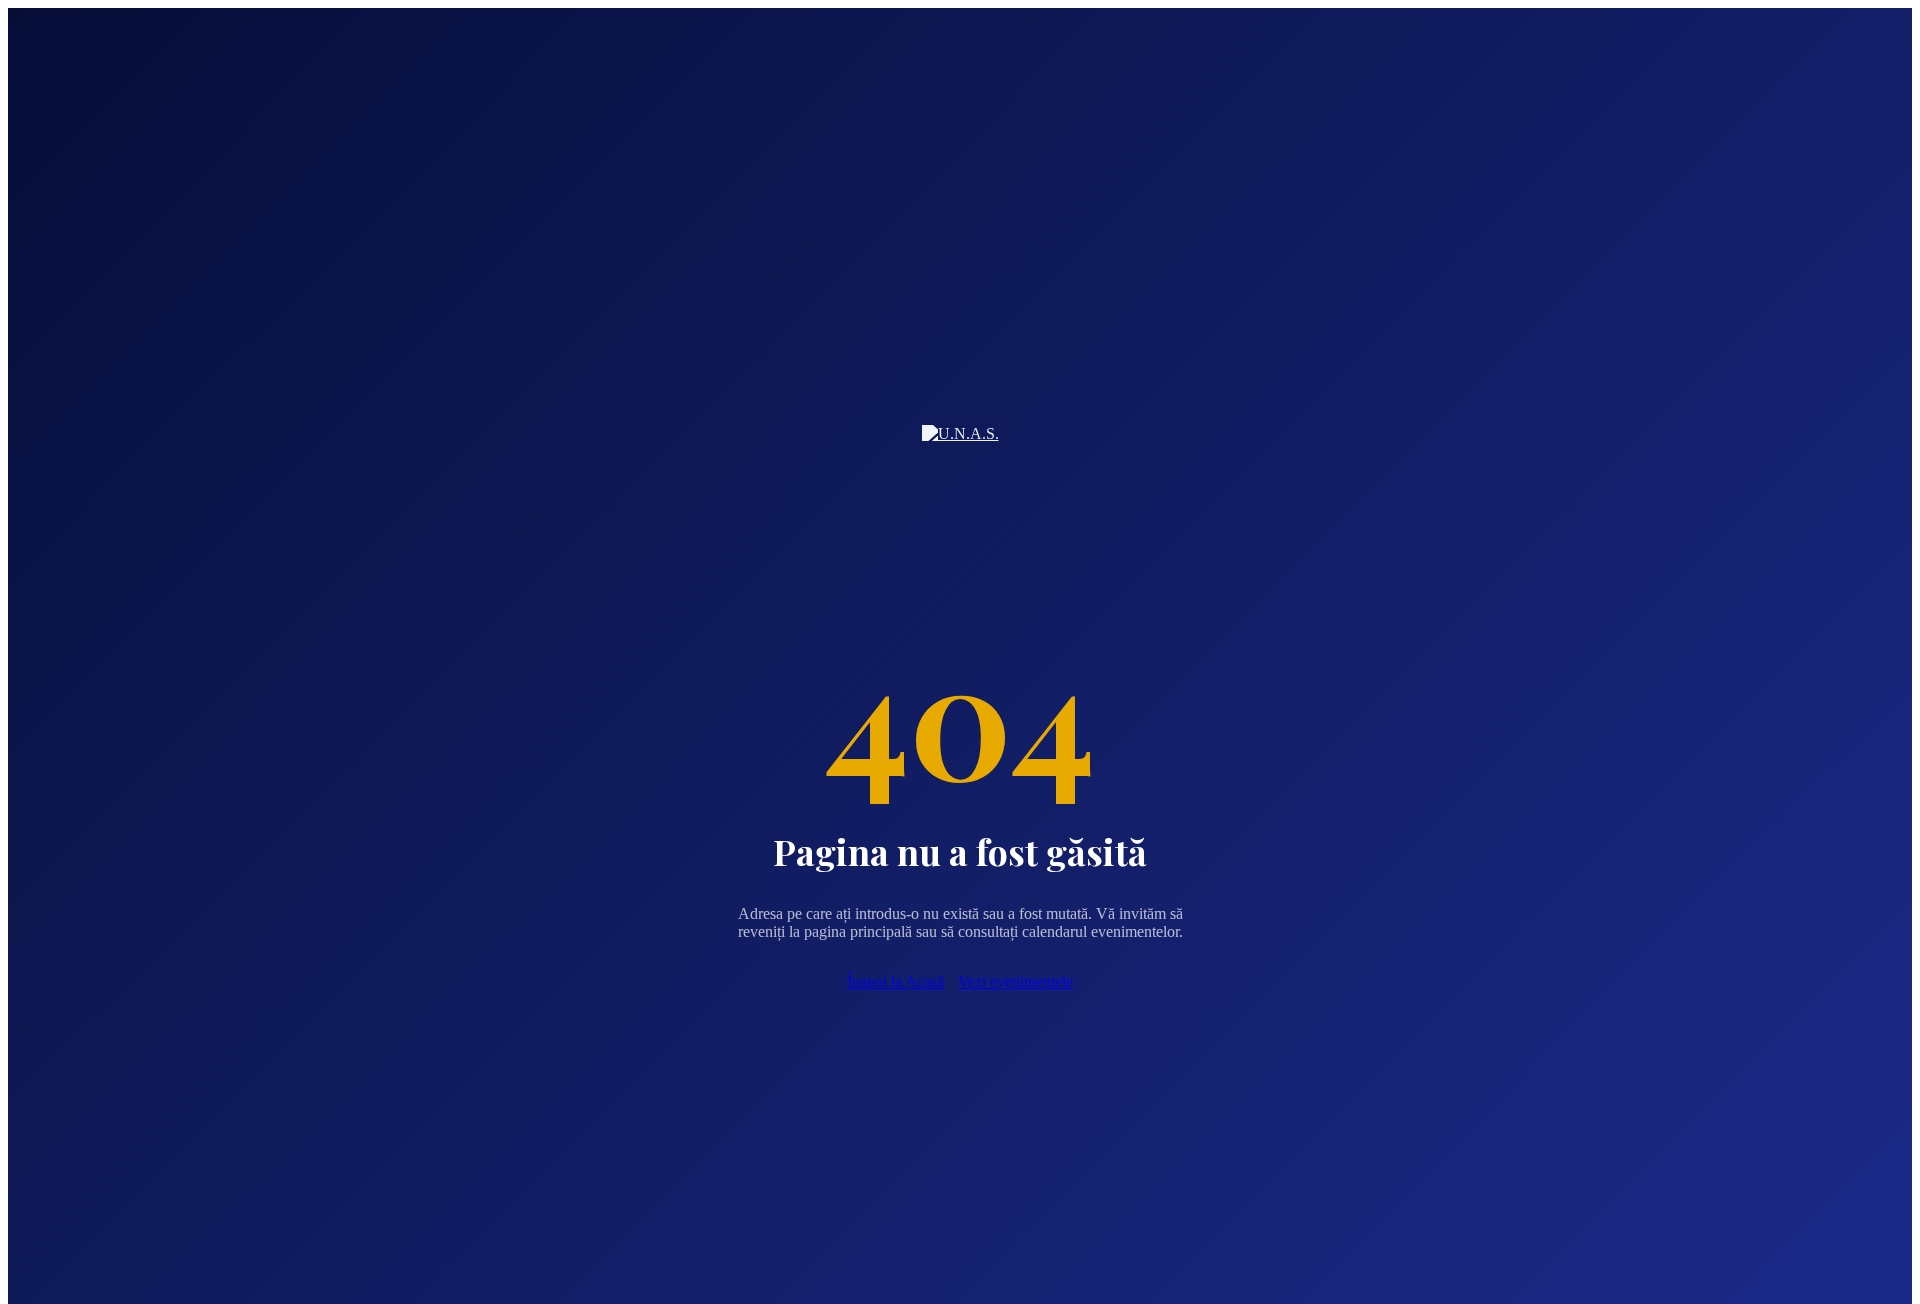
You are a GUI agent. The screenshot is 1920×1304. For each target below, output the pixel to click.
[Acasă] (960, 450)
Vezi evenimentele (1015, 981)
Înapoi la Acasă (895, 981)
